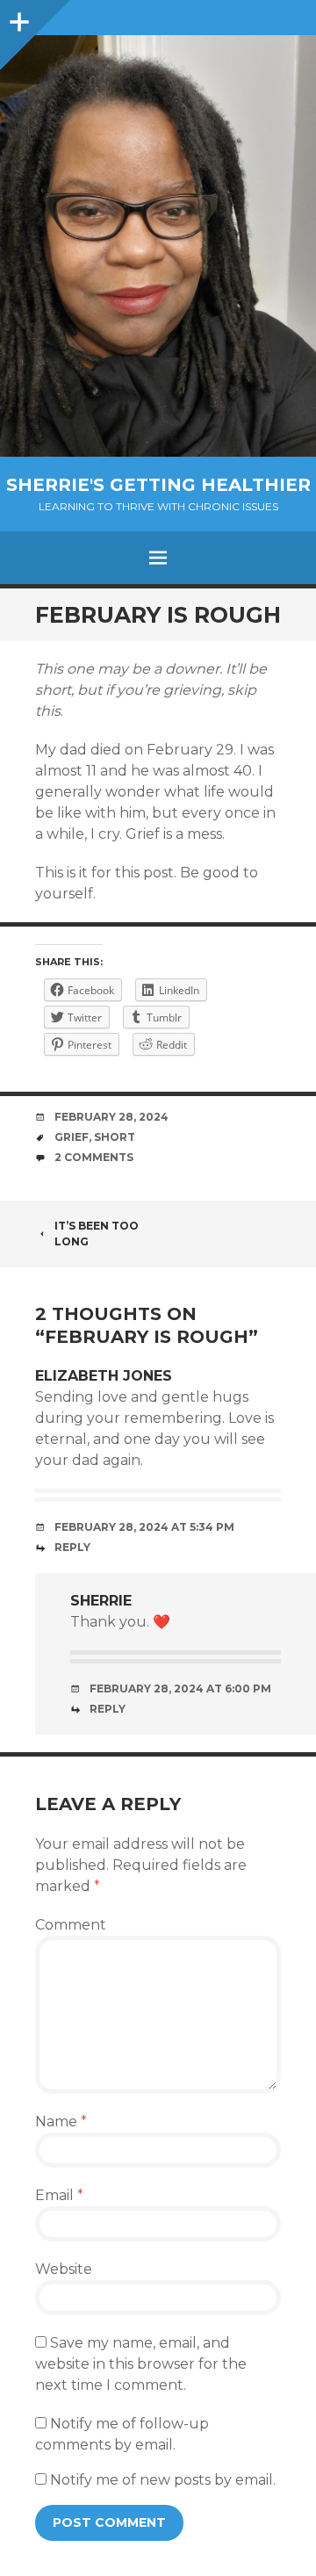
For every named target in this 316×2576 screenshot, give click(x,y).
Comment (71, 1925)
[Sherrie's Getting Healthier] (158, 246)
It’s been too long (97, 1234)
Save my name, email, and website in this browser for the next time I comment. (141, 2364)
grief (72, 1137)
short (115, 1137)
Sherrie (101, 1601)
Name (61, 2121)
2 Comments (94, 1157)
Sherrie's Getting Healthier (158, 485)
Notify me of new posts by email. (163, 2480)
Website (64, 2269)
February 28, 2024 (111, 1117)
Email (59, 2195)
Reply (72, 1547)
